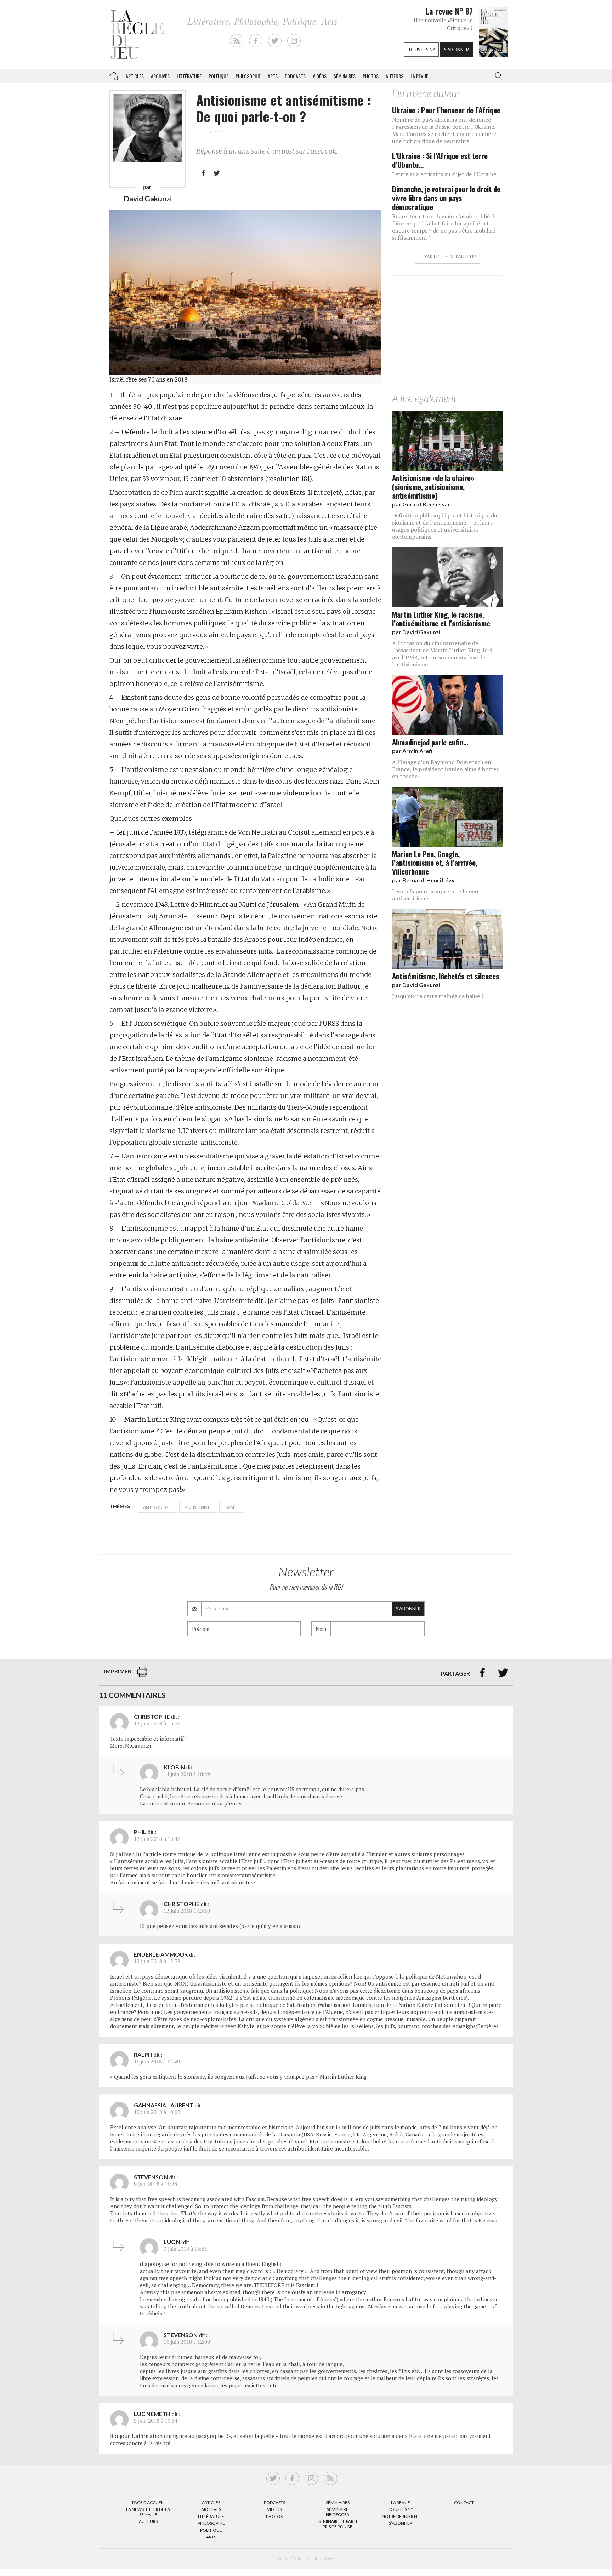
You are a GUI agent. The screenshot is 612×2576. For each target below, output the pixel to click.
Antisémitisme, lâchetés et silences (446, 976)
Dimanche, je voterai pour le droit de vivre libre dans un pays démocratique (446, 198)
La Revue (401, 2503)
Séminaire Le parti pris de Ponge (338, 2524)
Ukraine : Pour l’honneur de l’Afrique (446, 110)
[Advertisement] (447, 336)
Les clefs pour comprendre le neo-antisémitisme (436, 895)
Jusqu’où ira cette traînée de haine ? (438, 996)
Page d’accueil (148, 2503)
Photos (371, 76)
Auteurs (395, 76)
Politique (219, 76)
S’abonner (401, 2523)
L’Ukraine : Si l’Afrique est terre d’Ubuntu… (440, 160)
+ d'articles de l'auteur (447, 257)
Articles (135, 76)
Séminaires (345, 76)
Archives (160, 76)
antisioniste (198, 1507)
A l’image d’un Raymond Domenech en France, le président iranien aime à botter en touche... (445, 769)
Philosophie (248, 76)
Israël (231, 1507)
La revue (419, 76)
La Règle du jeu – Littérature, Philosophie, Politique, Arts (114, 75)
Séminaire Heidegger (338, 2512)
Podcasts (295, 76)
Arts (273, 76)
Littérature (189, 76)
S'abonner (457, 50)
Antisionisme (158, 1507)
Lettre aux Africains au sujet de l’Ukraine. (445, 174)
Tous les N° (401, 2509)
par (421, 504)
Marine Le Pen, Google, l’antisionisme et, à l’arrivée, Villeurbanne (435, 863)
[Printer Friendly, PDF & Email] (142, 1675)
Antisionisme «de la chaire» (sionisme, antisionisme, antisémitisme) (433, 486)
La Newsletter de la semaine (148, 2512)
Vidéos (320, 76)
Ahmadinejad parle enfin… (430, 742)
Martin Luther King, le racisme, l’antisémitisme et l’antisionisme (441, 619)
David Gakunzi (148, 198)
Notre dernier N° (401, 2516)
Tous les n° (421, 50)
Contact (464, 2503)
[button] (497, 76)
